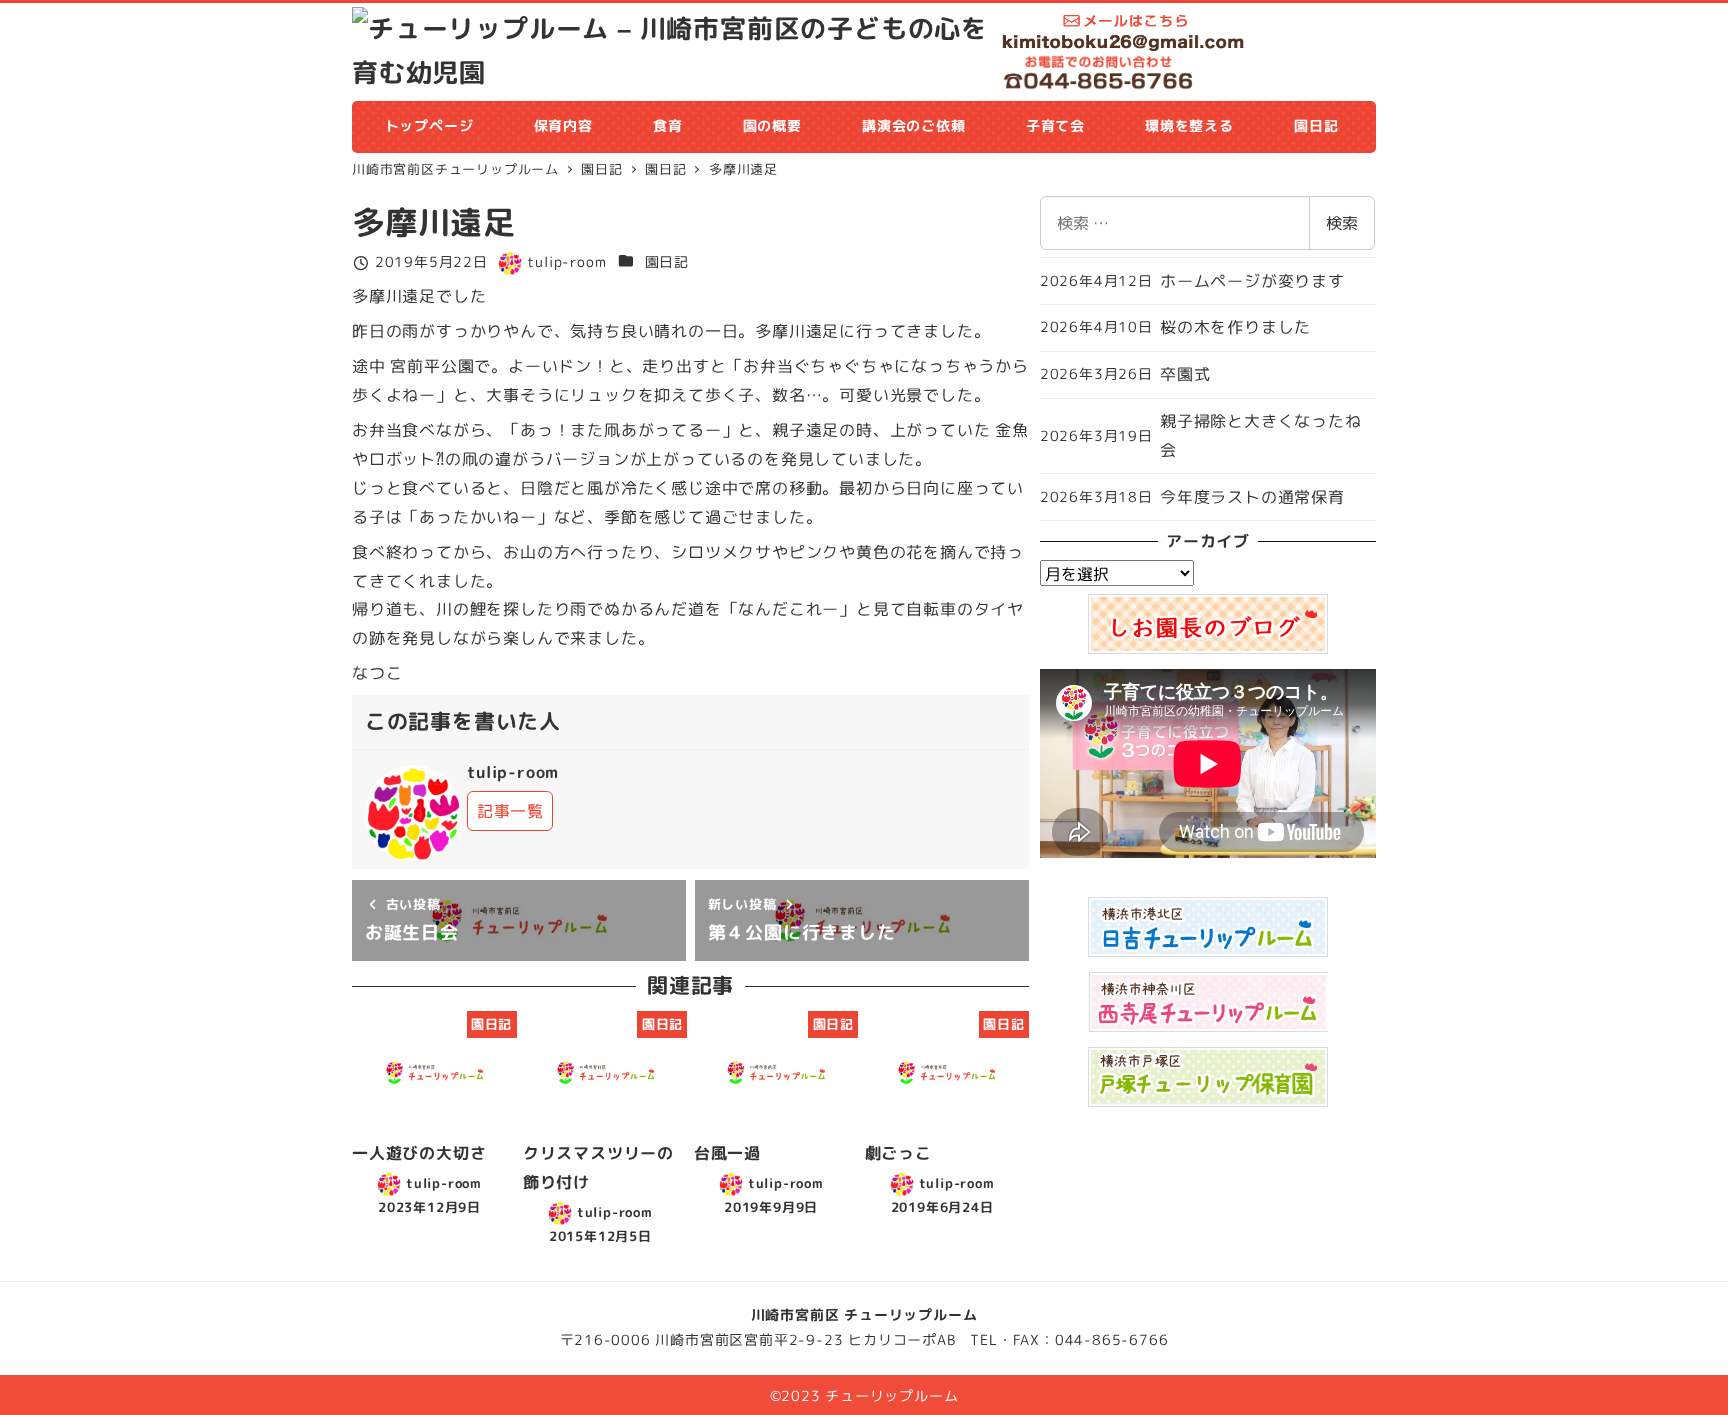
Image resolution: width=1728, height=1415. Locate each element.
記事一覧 (510, 811)
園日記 (667, 262)
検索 (1342, 223)
